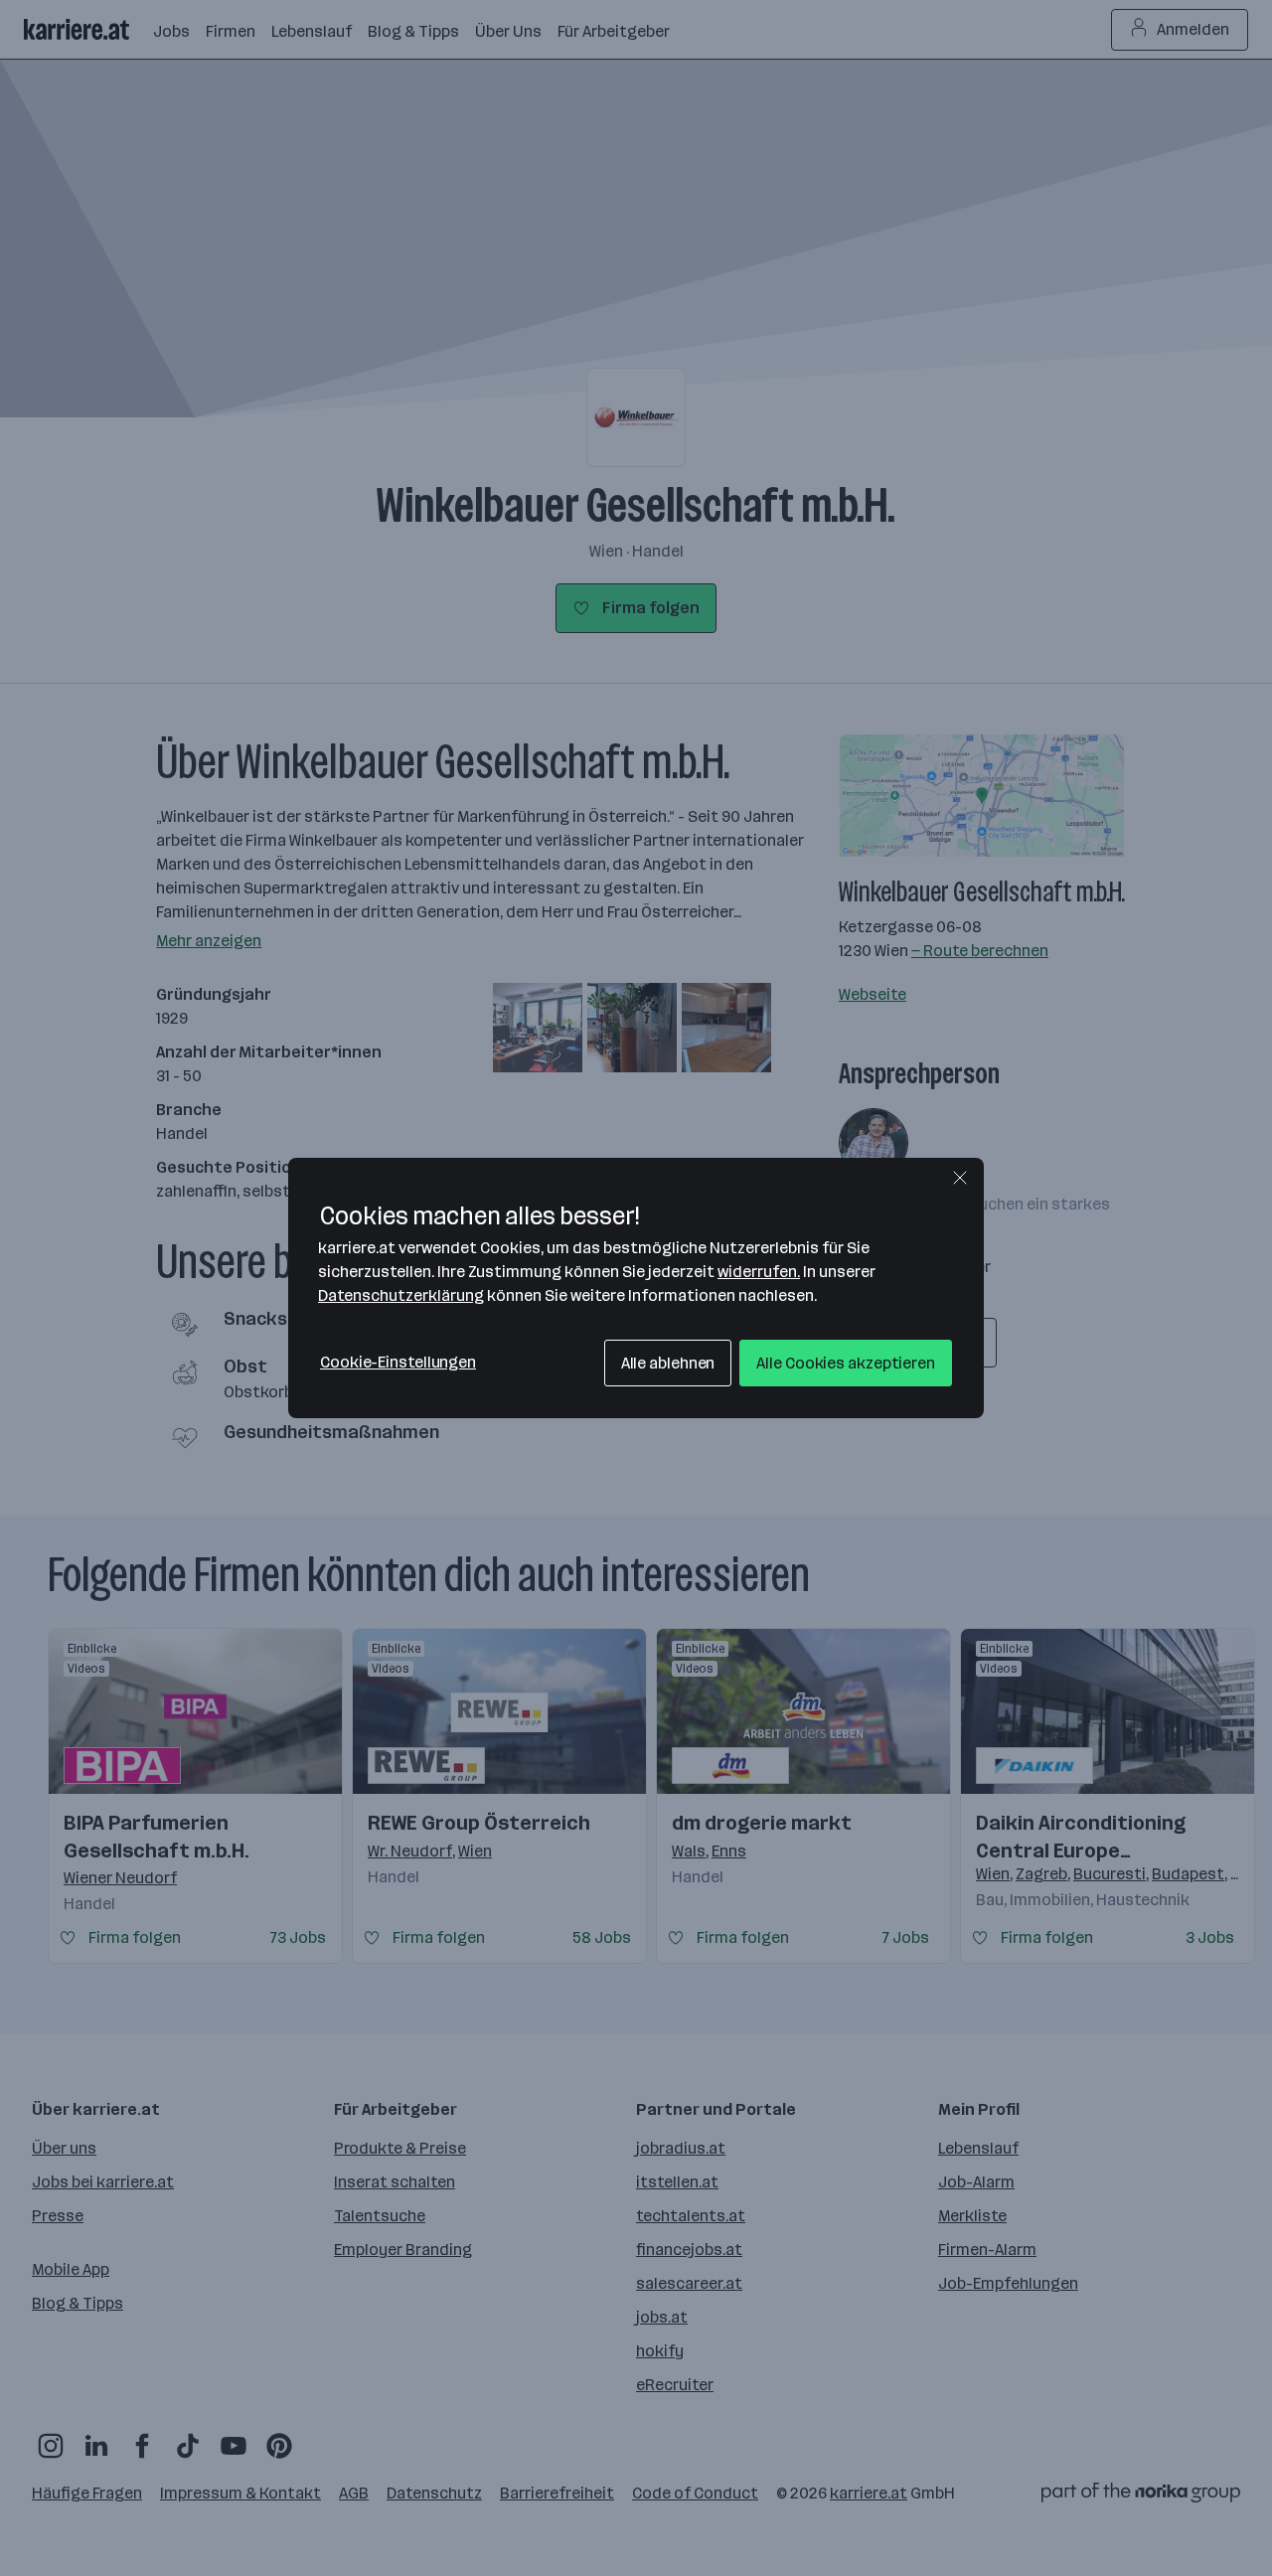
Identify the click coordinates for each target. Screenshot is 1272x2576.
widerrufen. (759, 1272)
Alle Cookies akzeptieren (846, 1363)
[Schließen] (960, 1178)
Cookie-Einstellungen (398, 1362)
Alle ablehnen (668, 1363)
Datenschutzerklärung (401, 1295)
